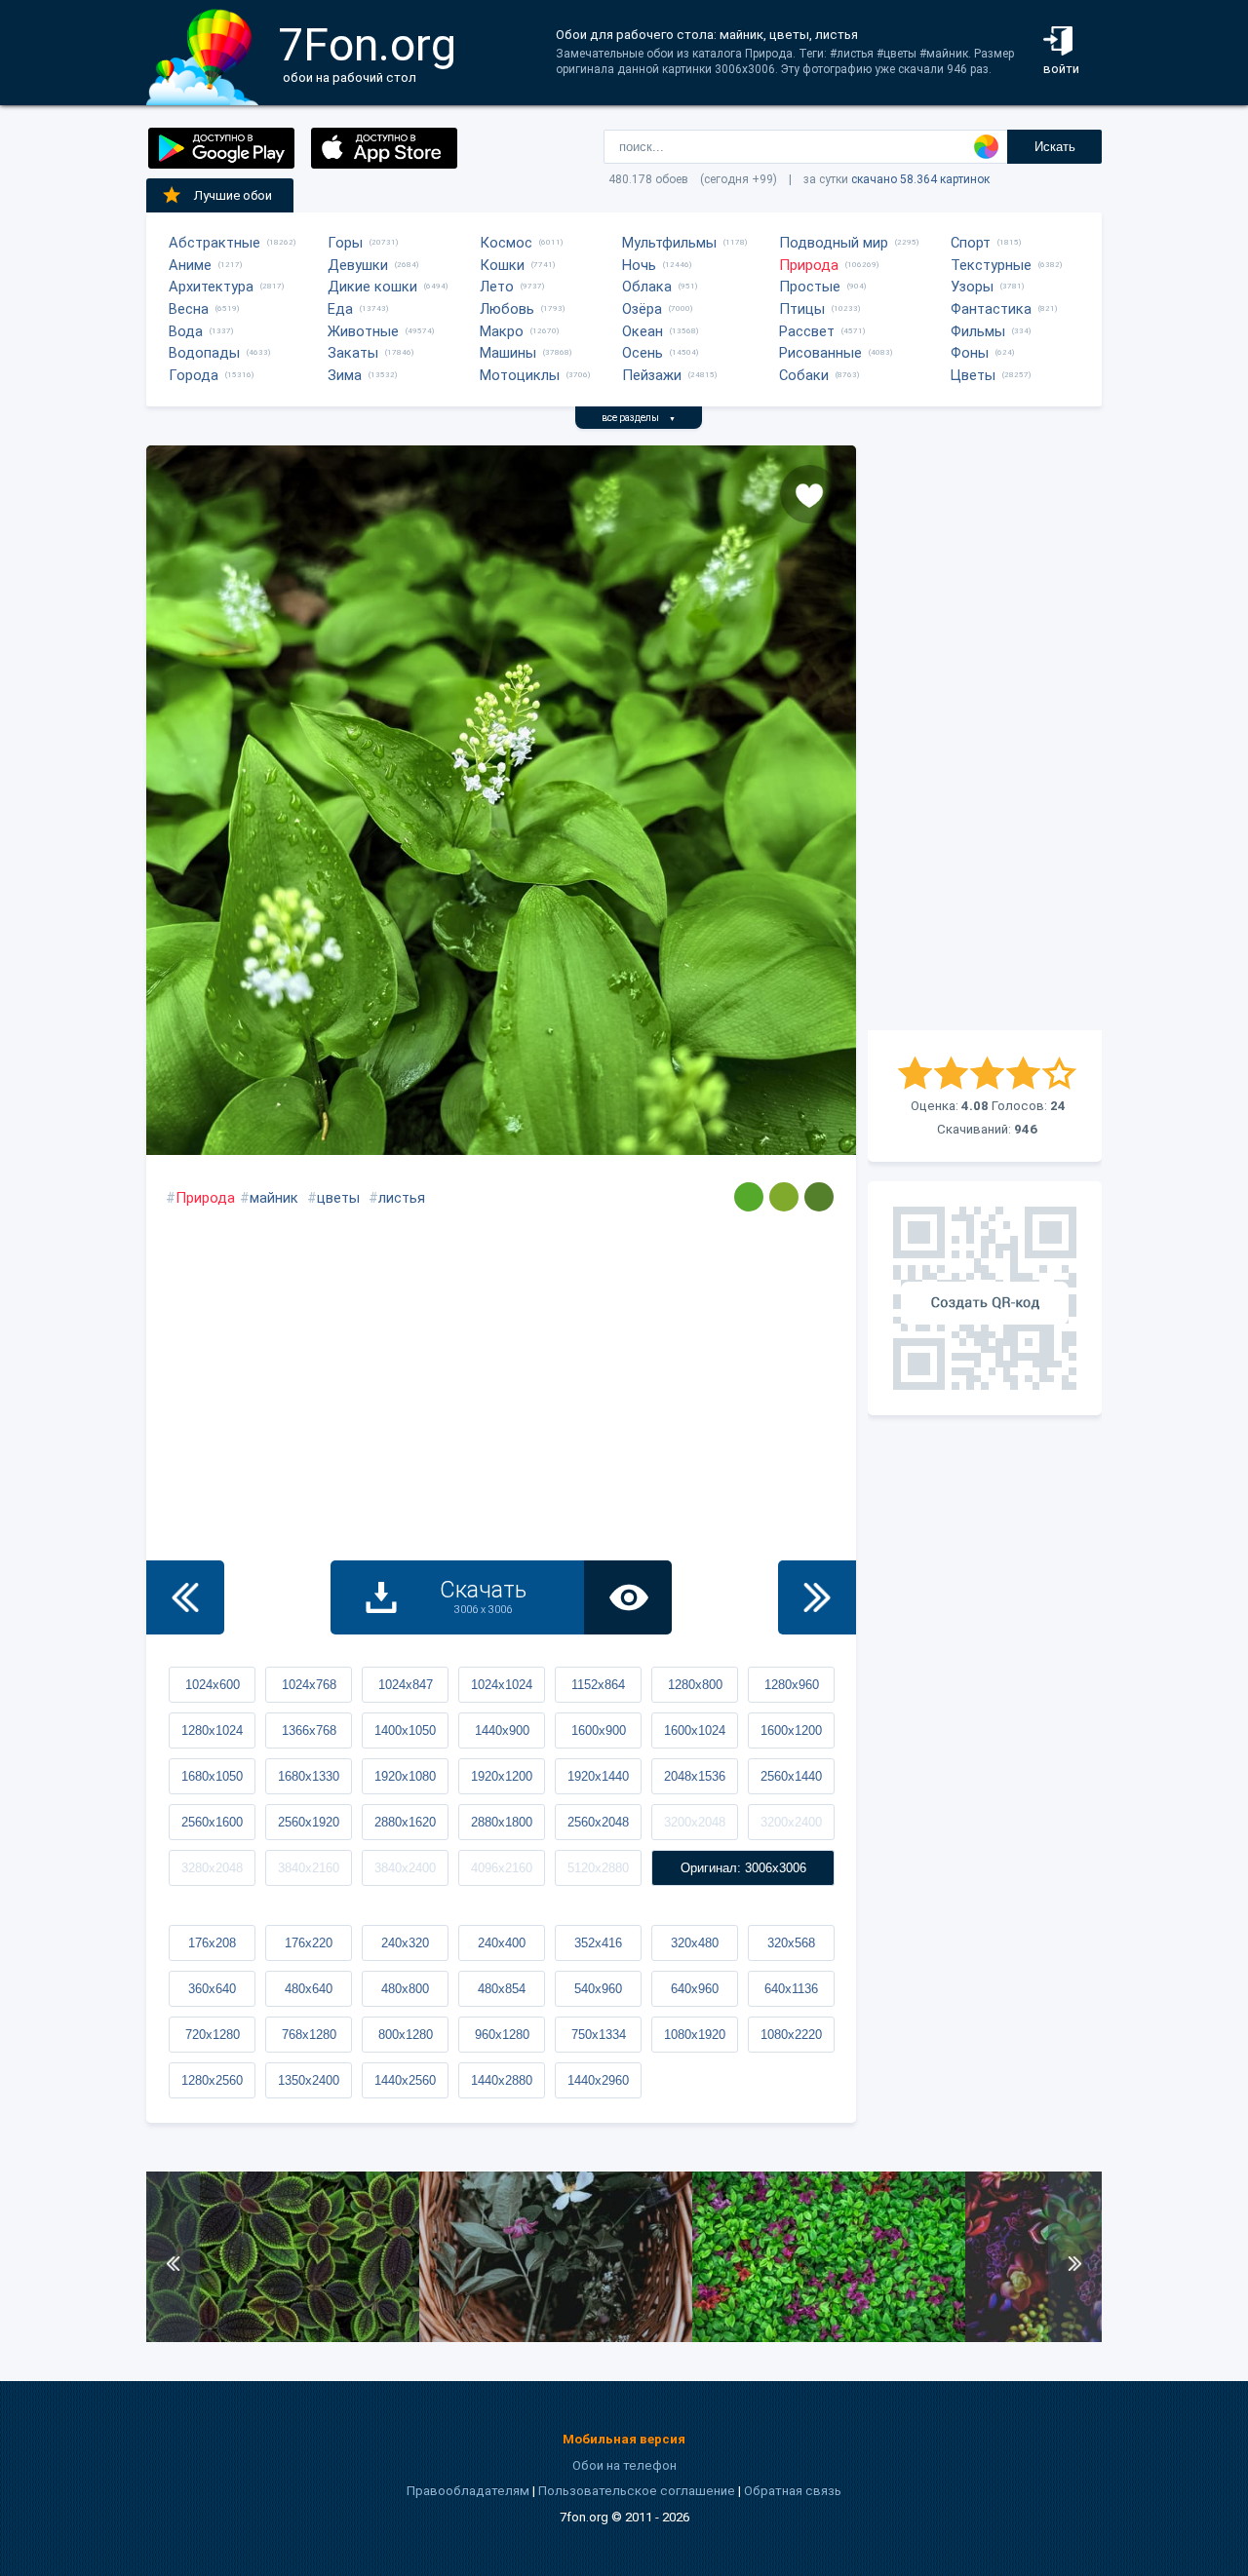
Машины (508, 353)
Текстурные (991, 265)
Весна (189, 309)
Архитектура (211, 287)
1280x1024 (212, 1730)
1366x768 (309, 1730)
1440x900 (502, 1730)
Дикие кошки (372, 287)
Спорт (971, 243)
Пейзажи (652, 375)
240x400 (502, 1943)
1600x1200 (791, 1730)
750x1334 (599, 2035)
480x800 (405, 1989)
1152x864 (598, 1685)
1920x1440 (598, 1776)
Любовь (507, 309)
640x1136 (791, 1989)
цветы (338, 1198)
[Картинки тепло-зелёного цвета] (749, 1197)
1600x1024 (695, 1730)
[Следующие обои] (817, 1597)
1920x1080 (405, 1776)
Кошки (502, 265)
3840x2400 (405, 1868)
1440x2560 (405, 2080)
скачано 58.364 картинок (920, 179)
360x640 (212, 1989)
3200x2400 (791, 1822)
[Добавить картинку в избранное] (809, 494)
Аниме (190, 265)
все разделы (639, 418)
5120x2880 (598, 1868)
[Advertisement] (985, 738)
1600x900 (599, 1730)
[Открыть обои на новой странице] (628, 1597)
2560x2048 (598, 1822)
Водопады (204, 353)
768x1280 (309, 2035)
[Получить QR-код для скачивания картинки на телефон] (985, 1298)
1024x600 (213, 1685)
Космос (506, 243)
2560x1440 (791, 1776)
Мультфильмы (669, 243)
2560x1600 (212, 1822)
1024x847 (406, 1685)
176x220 (309, 1943)
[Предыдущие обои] (185, 1597)
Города (194, 375)
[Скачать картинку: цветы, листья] (283, 2338)
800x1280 (406, 2035)
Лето (497, 287)
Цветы (973, 375)
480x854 (502, 1989)
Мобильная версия (624, 2439)
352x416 (598, 1943)
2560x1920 (309, 1822)
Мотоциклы (520, 375)
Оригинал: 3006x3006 (743, 1868)
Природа (809, 265)
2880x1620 (405, 1822)
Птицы (802, 309)
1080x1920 (695, 2035)
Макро (502, 331)
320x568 (791, 1943)
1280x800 (695, 1685)
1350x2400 (309, 2080)
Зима (345, 375)
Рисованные (820, 353)
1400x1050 (405, 1730)
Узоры (972, 287)
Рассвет (807, 331)
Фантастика (991, 309)
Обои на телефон (624, 2465)
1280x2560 (212, 2080)
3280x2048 (212, 1868)
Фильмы (978, 331)
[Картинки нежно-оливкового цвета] (819, 1197)
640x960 (695, 1989)
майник (274, 1198)
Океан (643, 331)
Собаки (804, 375)
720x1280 (213, 2035)
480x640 (309, 1989)
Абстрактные (214, 243)
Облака (647, 287)
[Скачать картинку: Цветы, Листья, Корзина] (556, 2338)
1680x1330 (309, 1776)
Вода (186, 331)
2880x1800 (502, 1822)
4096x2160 (502, 1868)
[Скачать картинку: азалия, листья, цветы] (829, 2338)
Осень (643, 353)
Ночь (639, 265)
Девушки (358, 265)
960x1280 (502, 2035)
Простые (810, 287)
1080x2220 (791, 2035)
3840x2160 (309, 1868)
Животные (363, 331)
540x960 (598, 1989)
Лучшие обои (233, 195)
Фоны (970, 353)
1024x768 (309, 1685)
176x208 (212, 1943)
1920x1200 (502, 1776)
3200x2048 (695, 1822)
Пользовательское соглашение (637, 2491)
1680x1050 (212, 1776)
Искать (1055, 147)
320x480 (695, 1943)
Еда (340, 309)
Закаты (353, 353)
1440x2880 (502, 2080)
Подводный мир (834, 243)
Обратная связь (793, 2491)
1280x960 (792, 1685)
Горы (345, 243)
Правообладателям (468, 2491)
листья (402, 1198)
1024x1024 (502, 1685)
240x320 (405, 1943)
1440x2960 (598, 2080)
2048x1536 (695, 1776)
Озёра (642, 309)
